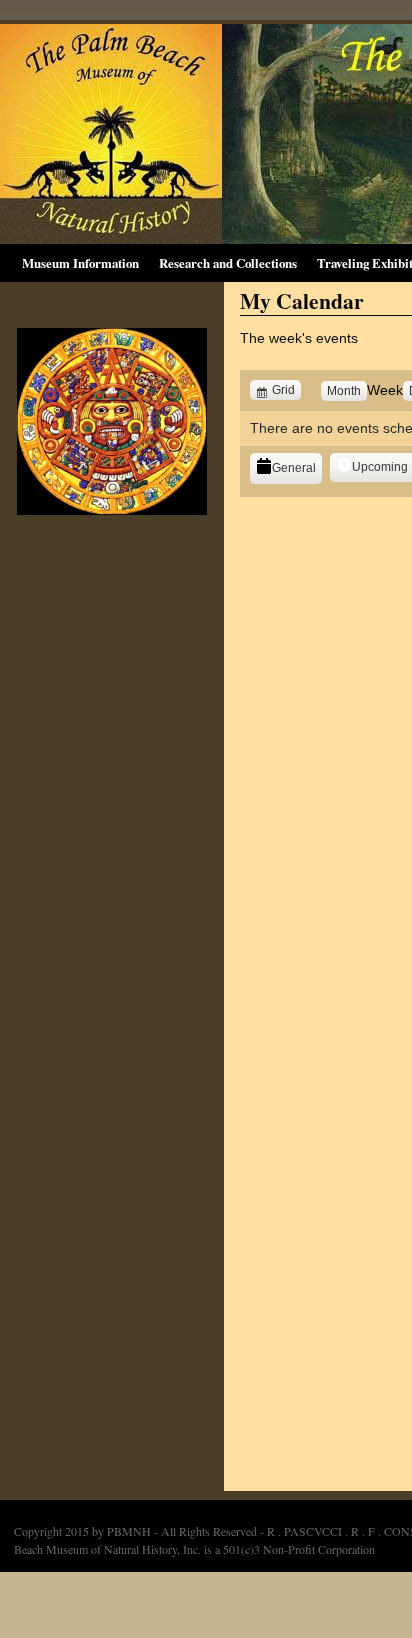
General (294, 468)
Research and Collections (228, 263)
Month (344, 391)
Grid (285, 390)
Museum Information (80, 263)
